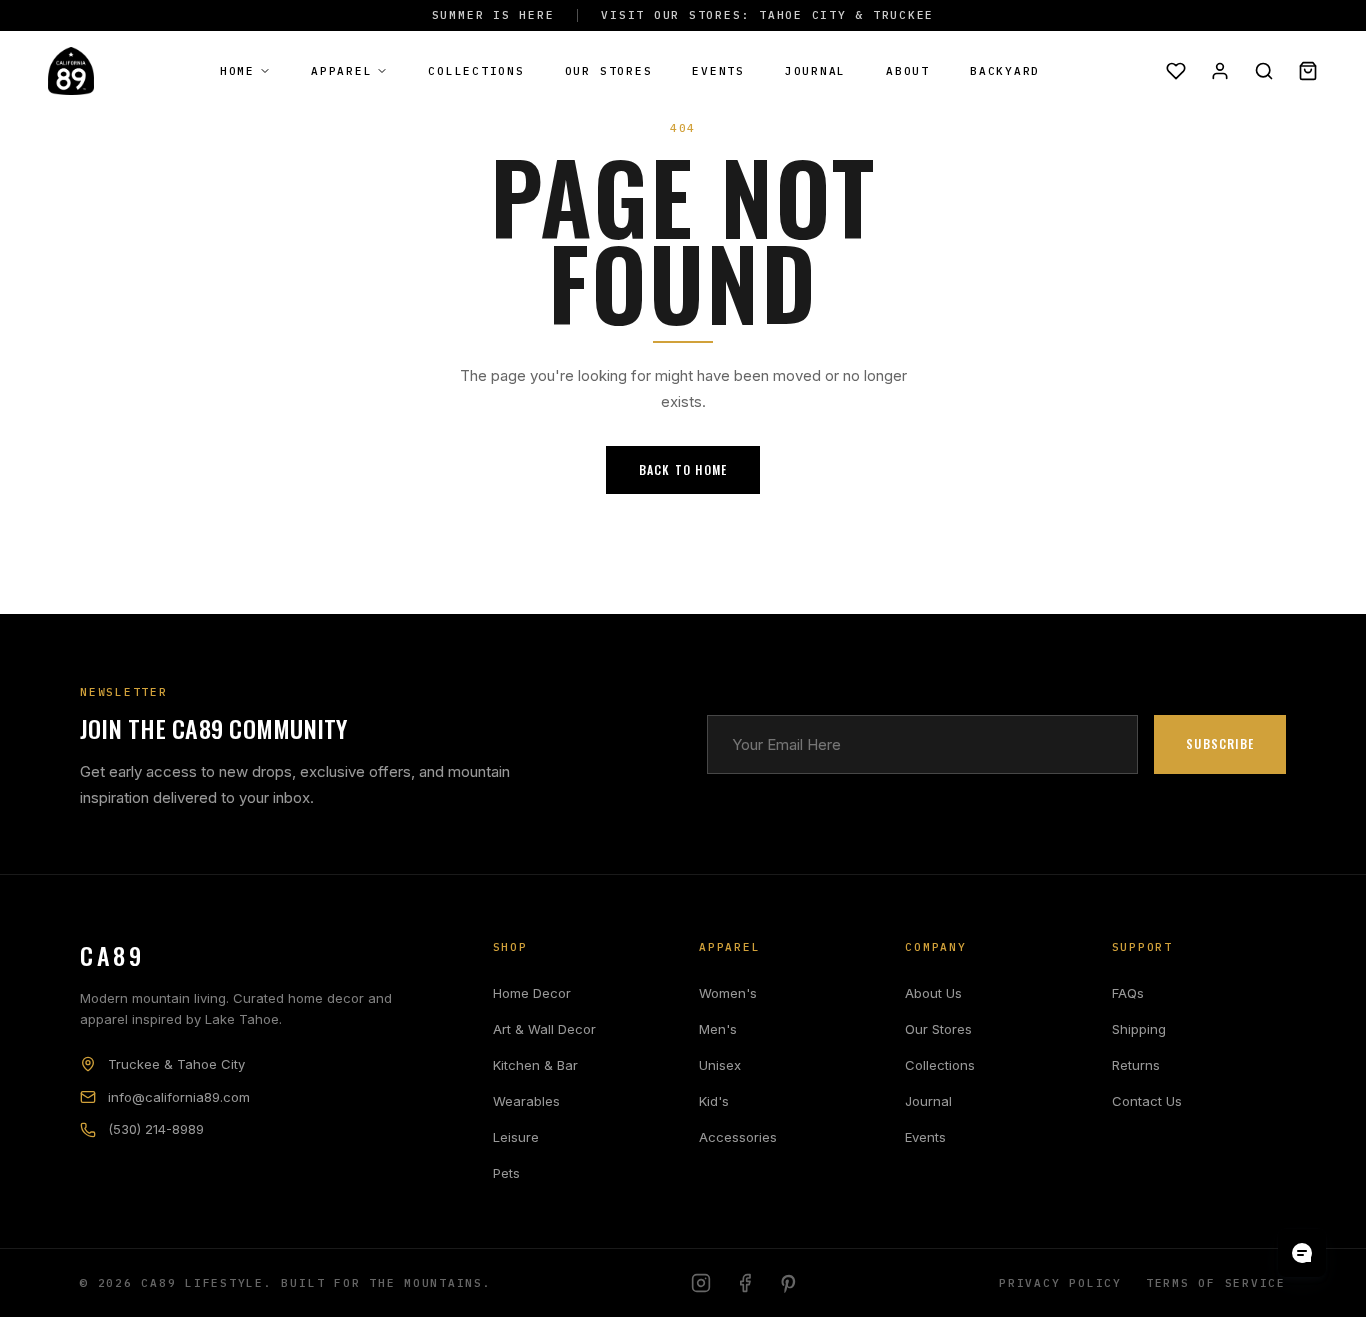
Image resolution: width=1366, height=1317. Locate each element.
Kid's (714, 1101)
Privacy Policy (1060, 1283)
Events (718, 71)
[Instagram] (701, 1283)
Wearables (526, 1101)
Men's (718, 1029)
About (908, 71)
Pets (506, 1173)
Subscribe (1220, 743)
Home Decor (532, 993)
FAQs (1128, 993)
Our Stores (609, 71)
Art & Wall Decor (544, 1029)
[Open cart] (1308, 71)
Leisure (516, 1137)
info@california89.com (179, 1097)
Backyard (1005, 71)
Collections (476, 71)
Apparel (341, 71)
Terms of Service (1216, 1283)
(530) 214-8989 (156, 1129)
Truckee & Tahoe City (176, 1064)
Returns (1136, 1065)
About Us (933, 993)
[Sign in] (1220, 71)
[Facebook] (745, 1283)
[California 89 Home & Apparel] (71, 71)
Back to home (683, 469)
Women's (728, 993)
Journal (815, 71)
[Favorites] (1176, 71)
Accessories (738, 1137)
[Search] (1264, 71)
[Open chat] (1302, 1253)
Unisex (720, 1065)
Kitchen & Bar (535, 1065)
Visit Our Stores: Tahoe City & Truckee (767, 15)
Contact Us (1147, 1101)
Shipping (1139, 1029)
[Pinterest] (789, 1283)
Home (237, 71)
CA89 (112, 955)
